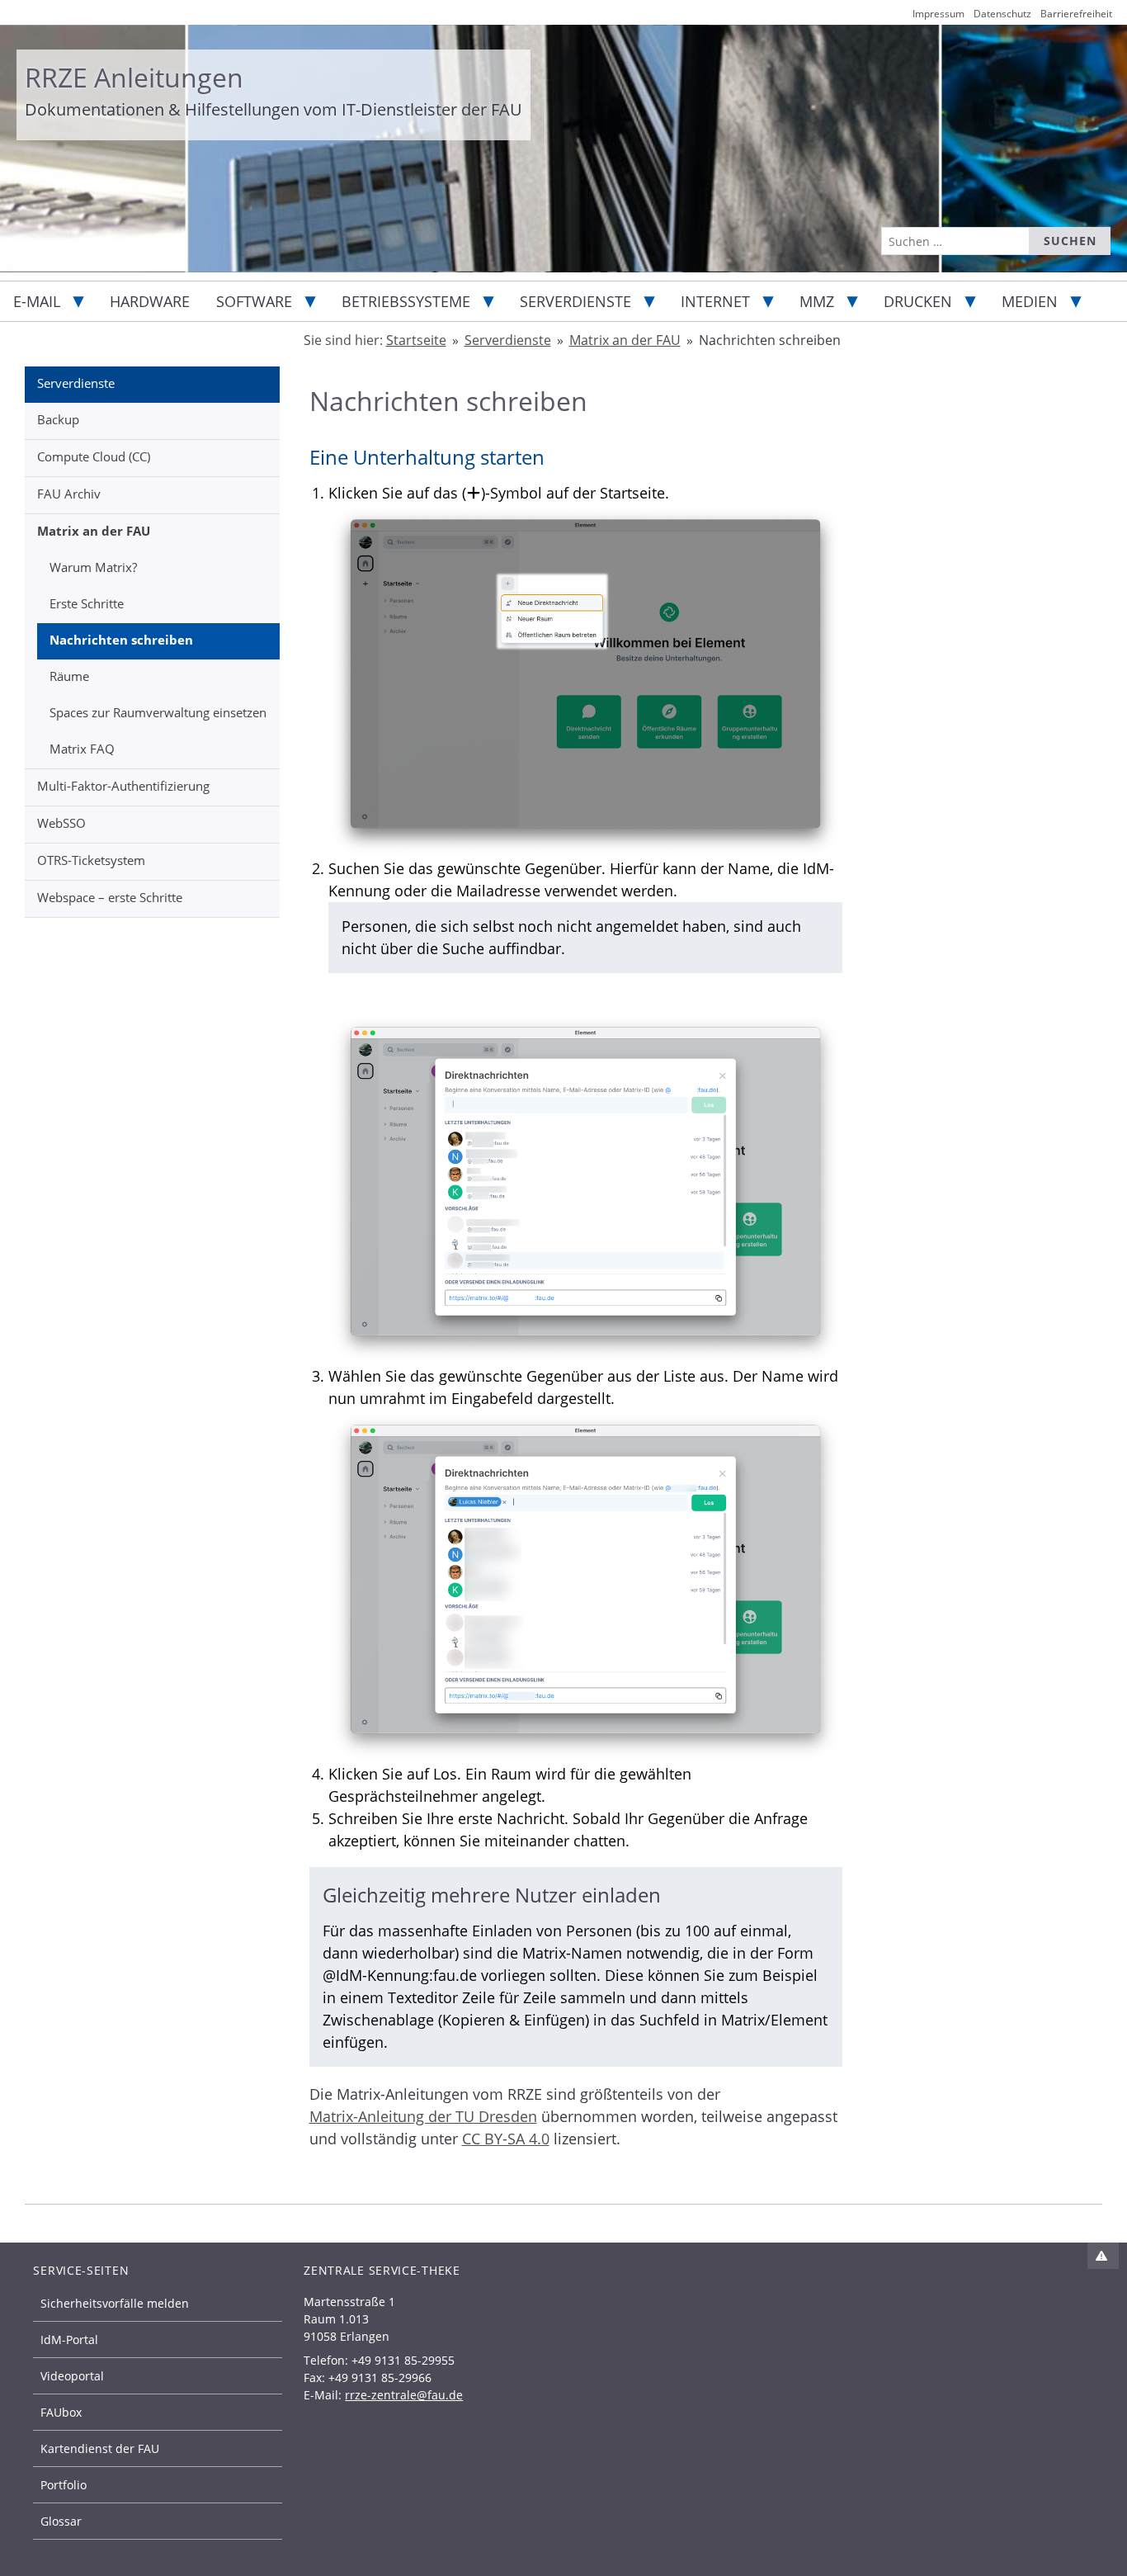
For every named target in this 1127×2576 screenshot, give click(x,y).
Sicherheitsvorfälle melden (115, 2303)
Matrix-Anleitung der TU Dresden (423, 2116)
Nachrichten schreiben (121, 640)
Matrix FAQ (82, 749)
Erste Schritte (87, 603)
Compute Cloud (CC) (94, 456)
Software (254, 301)
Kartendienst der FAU (100, 2448)
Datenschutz (1002, 14)
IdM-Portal (69, 2340)
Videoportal (72, 2376)
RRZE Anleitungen (134, 77)
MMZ (817, 301)
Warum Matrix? (93, 567)
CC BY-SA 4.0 (506, 2139)
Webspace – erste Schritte (110, 897)
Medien (1030, 301)
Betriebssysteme (406, 301)
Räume (69, 676)
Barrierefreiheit (1076, 14)
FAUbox (61, 2412)
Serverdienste (575, 301)
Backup (58, 419)
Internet (715, 301)
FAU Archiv (69, 494)
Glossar (61, 2521)
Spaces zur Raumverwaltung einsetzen (158, 712)
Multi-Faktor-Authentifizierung (123, 786)
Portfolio (64, 2485)
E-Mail (37, 301)
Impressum (938, 14)
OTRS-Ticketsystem (91, 860)
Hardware (150, 301)
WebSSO (61, 823)
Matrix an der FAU (94, 531)
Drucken (918, 301)
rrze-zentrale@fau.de (404, 2395)
